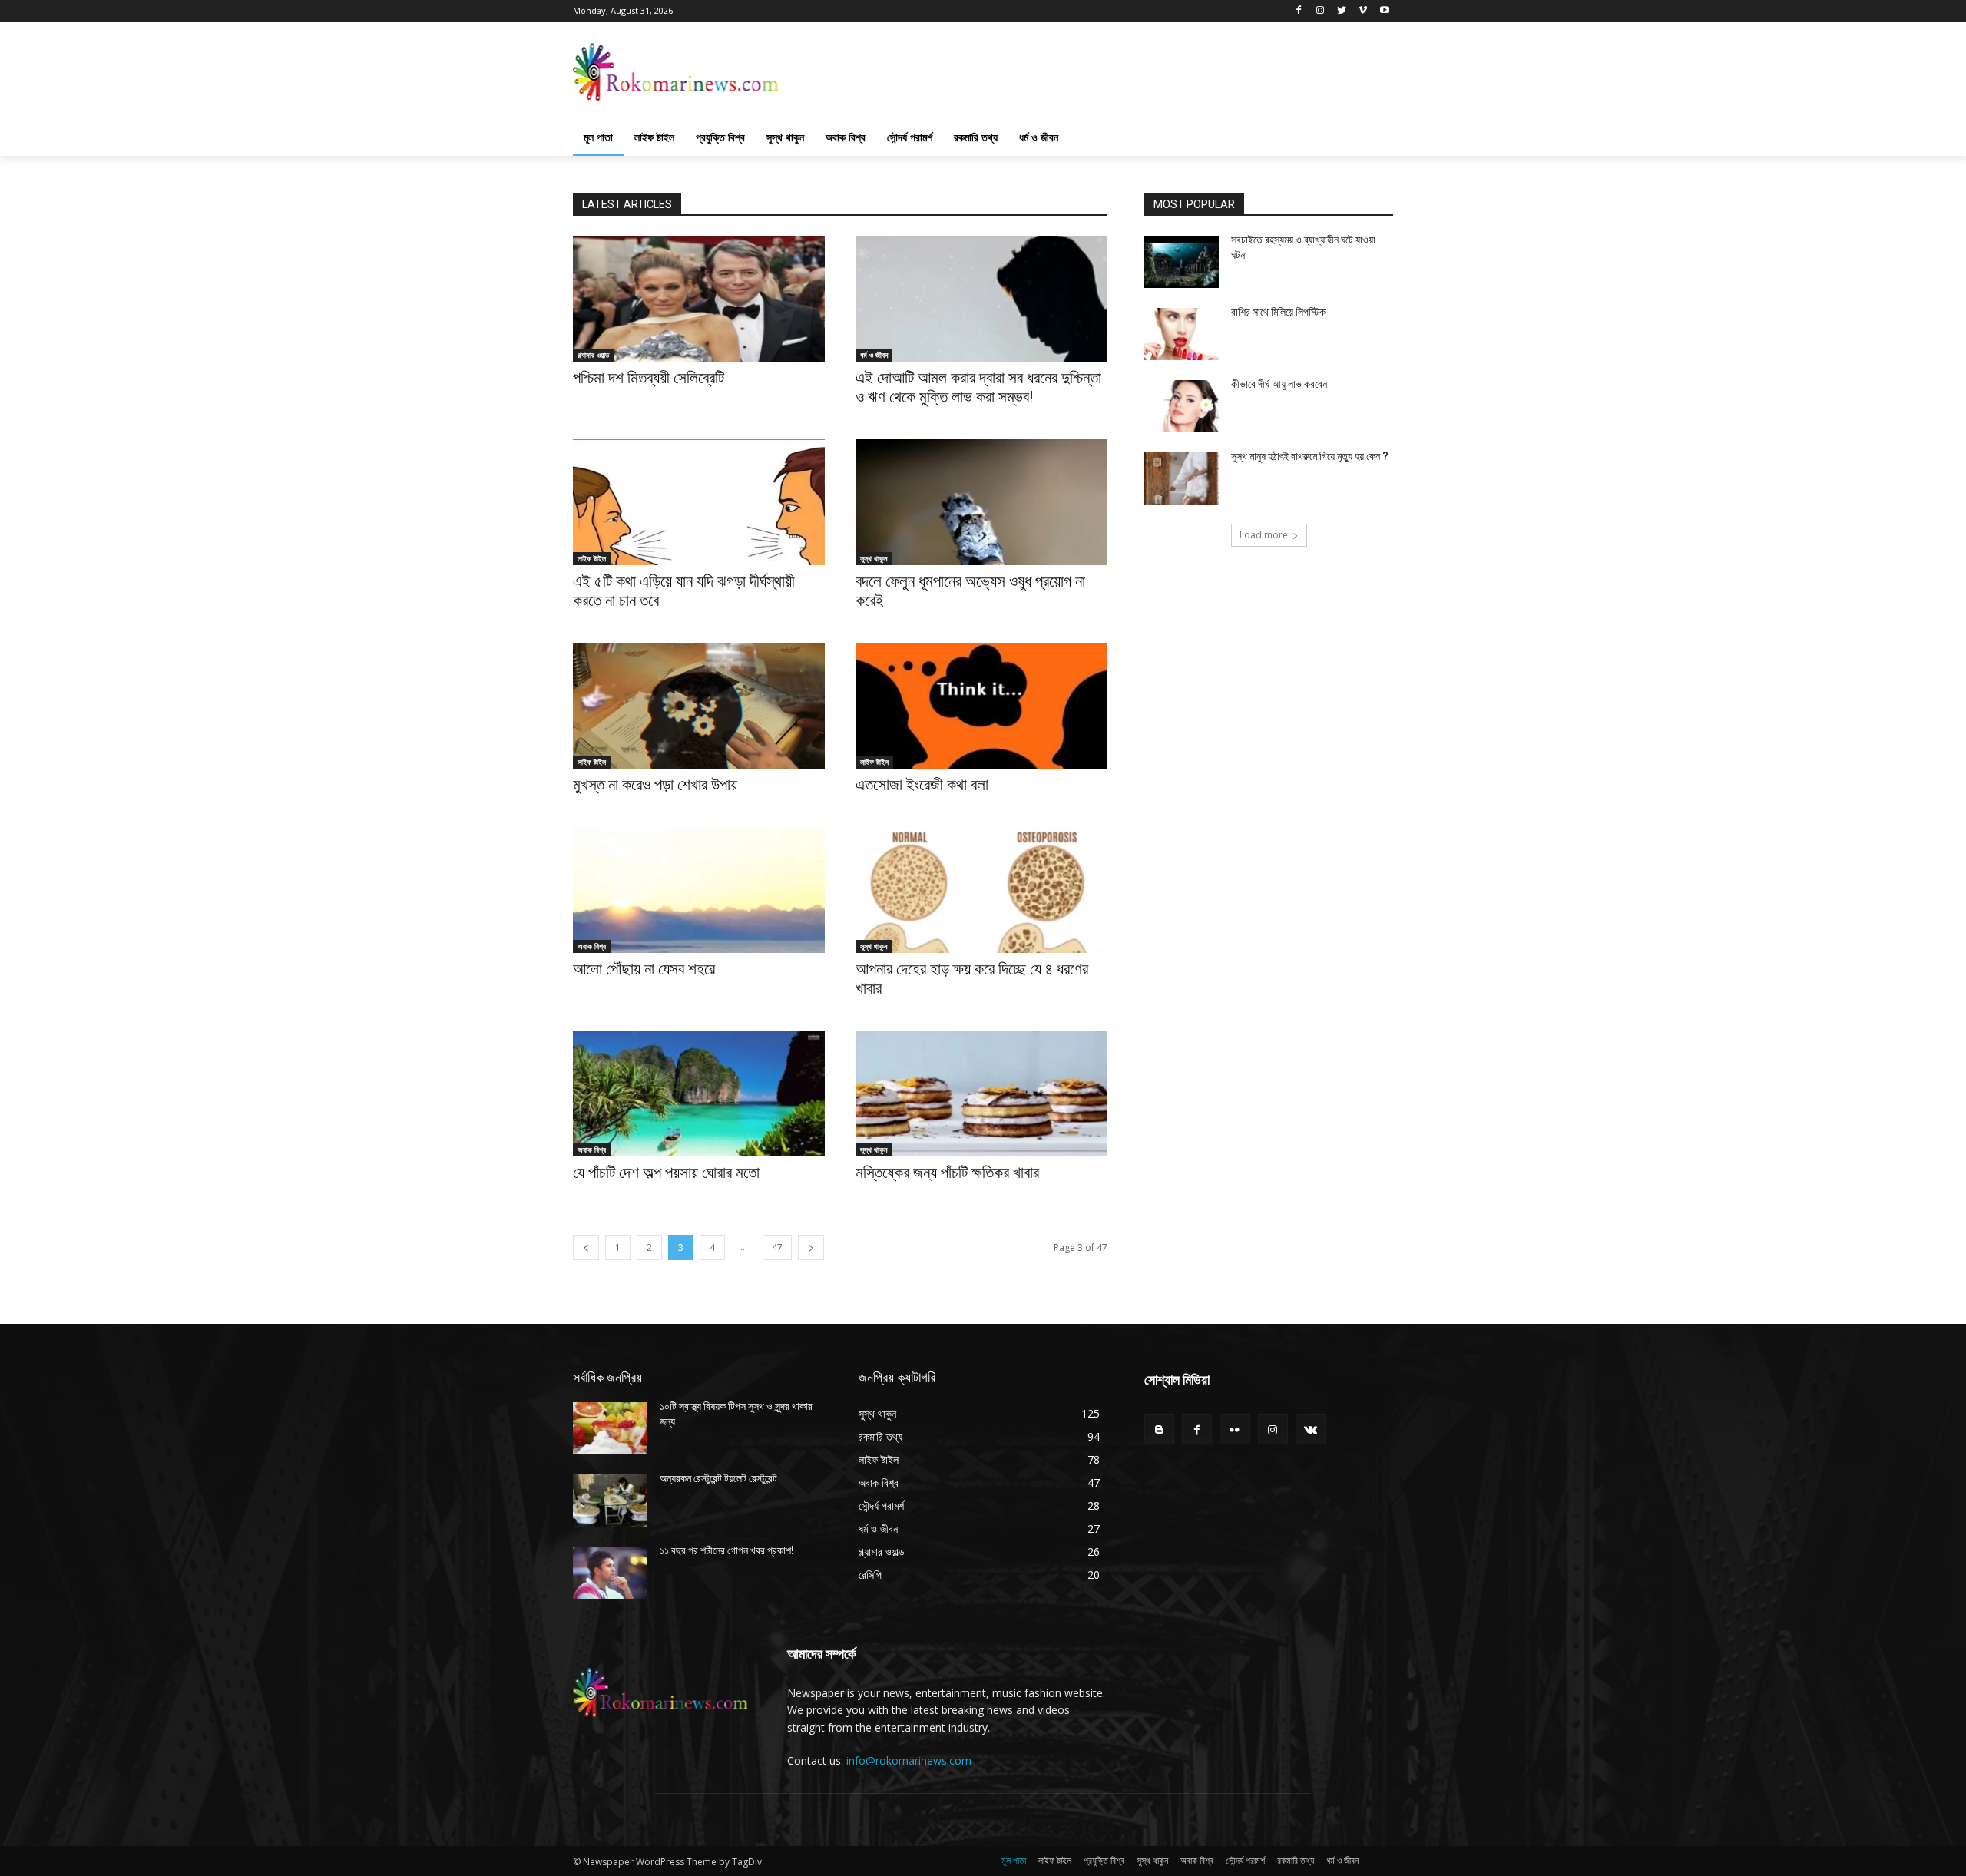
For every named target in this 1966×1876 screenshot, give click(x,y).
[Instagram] (1321, 11)
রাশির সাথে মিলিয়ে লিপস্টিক (1278, 312)
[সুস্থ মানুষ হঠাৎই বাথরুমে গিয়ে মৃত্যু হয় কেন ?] (1182, 478)
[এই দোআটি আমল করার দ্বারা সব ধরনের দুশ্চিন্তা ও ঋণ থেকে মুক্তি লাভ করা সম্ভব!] (981, 299)
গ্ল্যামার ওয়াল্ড (593, 355)
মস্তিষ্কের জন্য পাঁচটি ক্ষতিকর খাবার (947, 1173)
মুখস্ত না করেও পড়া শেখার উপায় (655, 785)
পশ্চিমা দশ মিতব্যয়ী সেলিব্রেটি (649, 378)
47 (777, 1247)
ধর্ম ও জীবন (874, 355)
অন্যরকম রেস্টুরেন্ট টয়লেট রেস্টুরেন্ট (718, 1478)
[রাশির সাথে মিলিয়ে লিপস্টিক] (1182, 334)
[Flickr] (1235, 1429)
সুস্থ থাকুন (874, 558)
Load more (1264, 535)
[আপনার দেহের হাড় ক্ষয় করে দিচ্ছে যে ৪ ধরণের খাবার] (981, 890)
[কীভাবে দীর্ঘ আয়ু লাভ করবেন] (1182, 406)
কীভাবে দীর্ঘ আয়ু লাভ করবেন (1279, 384)
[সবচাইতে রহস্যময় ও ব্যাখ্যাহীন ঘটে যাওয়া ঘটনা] (1182, 262)
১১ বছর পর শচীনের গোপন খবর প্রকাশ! (727, 1550)
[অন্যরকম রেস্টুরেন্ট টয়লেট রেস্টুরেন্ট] (610, 1500)
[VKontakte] (1311, 1429)
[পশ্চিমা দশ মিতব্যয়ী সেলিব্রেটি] (699, 299)
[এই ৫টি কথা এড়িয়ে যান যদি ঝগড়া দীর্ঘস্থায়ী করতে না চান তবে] (699, 502)
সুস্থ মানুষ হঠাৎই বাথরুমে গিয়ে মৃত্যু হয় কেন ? (1310, 456)
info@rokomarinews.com (909, 1760)
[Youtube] (1384, 11)
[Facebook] (1299, 11)
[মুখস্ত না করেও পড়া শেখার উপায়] (699, 706)
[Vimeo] (1363, 11)
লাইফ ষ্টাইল (592, 558)
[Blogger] (1159, 1429)
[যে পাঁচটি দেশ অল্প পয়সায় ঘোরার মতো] (699, 1094)
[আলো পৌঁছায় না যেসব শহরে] (699, 890)
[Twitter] (1342, 11)
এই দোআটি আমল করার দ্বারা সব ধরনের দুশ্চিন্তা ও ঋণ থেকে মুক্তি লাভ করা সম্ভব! (978, 387)
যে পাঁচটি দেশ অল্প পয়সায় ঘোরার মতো (666, 1173)
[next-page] (811, 1247)
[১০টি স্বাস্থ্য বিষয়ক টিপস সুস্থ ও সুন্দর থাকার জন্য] (610, 1428)
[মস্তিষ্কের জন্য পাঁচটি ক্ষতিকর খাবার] (981, 1094)
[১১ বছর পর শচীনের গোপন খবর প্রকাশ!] (610, 1573)
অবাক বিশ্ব (592, 946)
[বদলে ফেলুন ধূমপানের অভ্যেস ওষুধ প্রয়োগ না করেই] (981, 502)
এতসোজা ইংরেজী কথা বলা (922, 785)
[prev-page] (586, 1247)
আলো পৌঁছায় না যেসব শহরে (644, 969)
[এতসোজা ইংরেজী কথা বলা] (981, 706)
